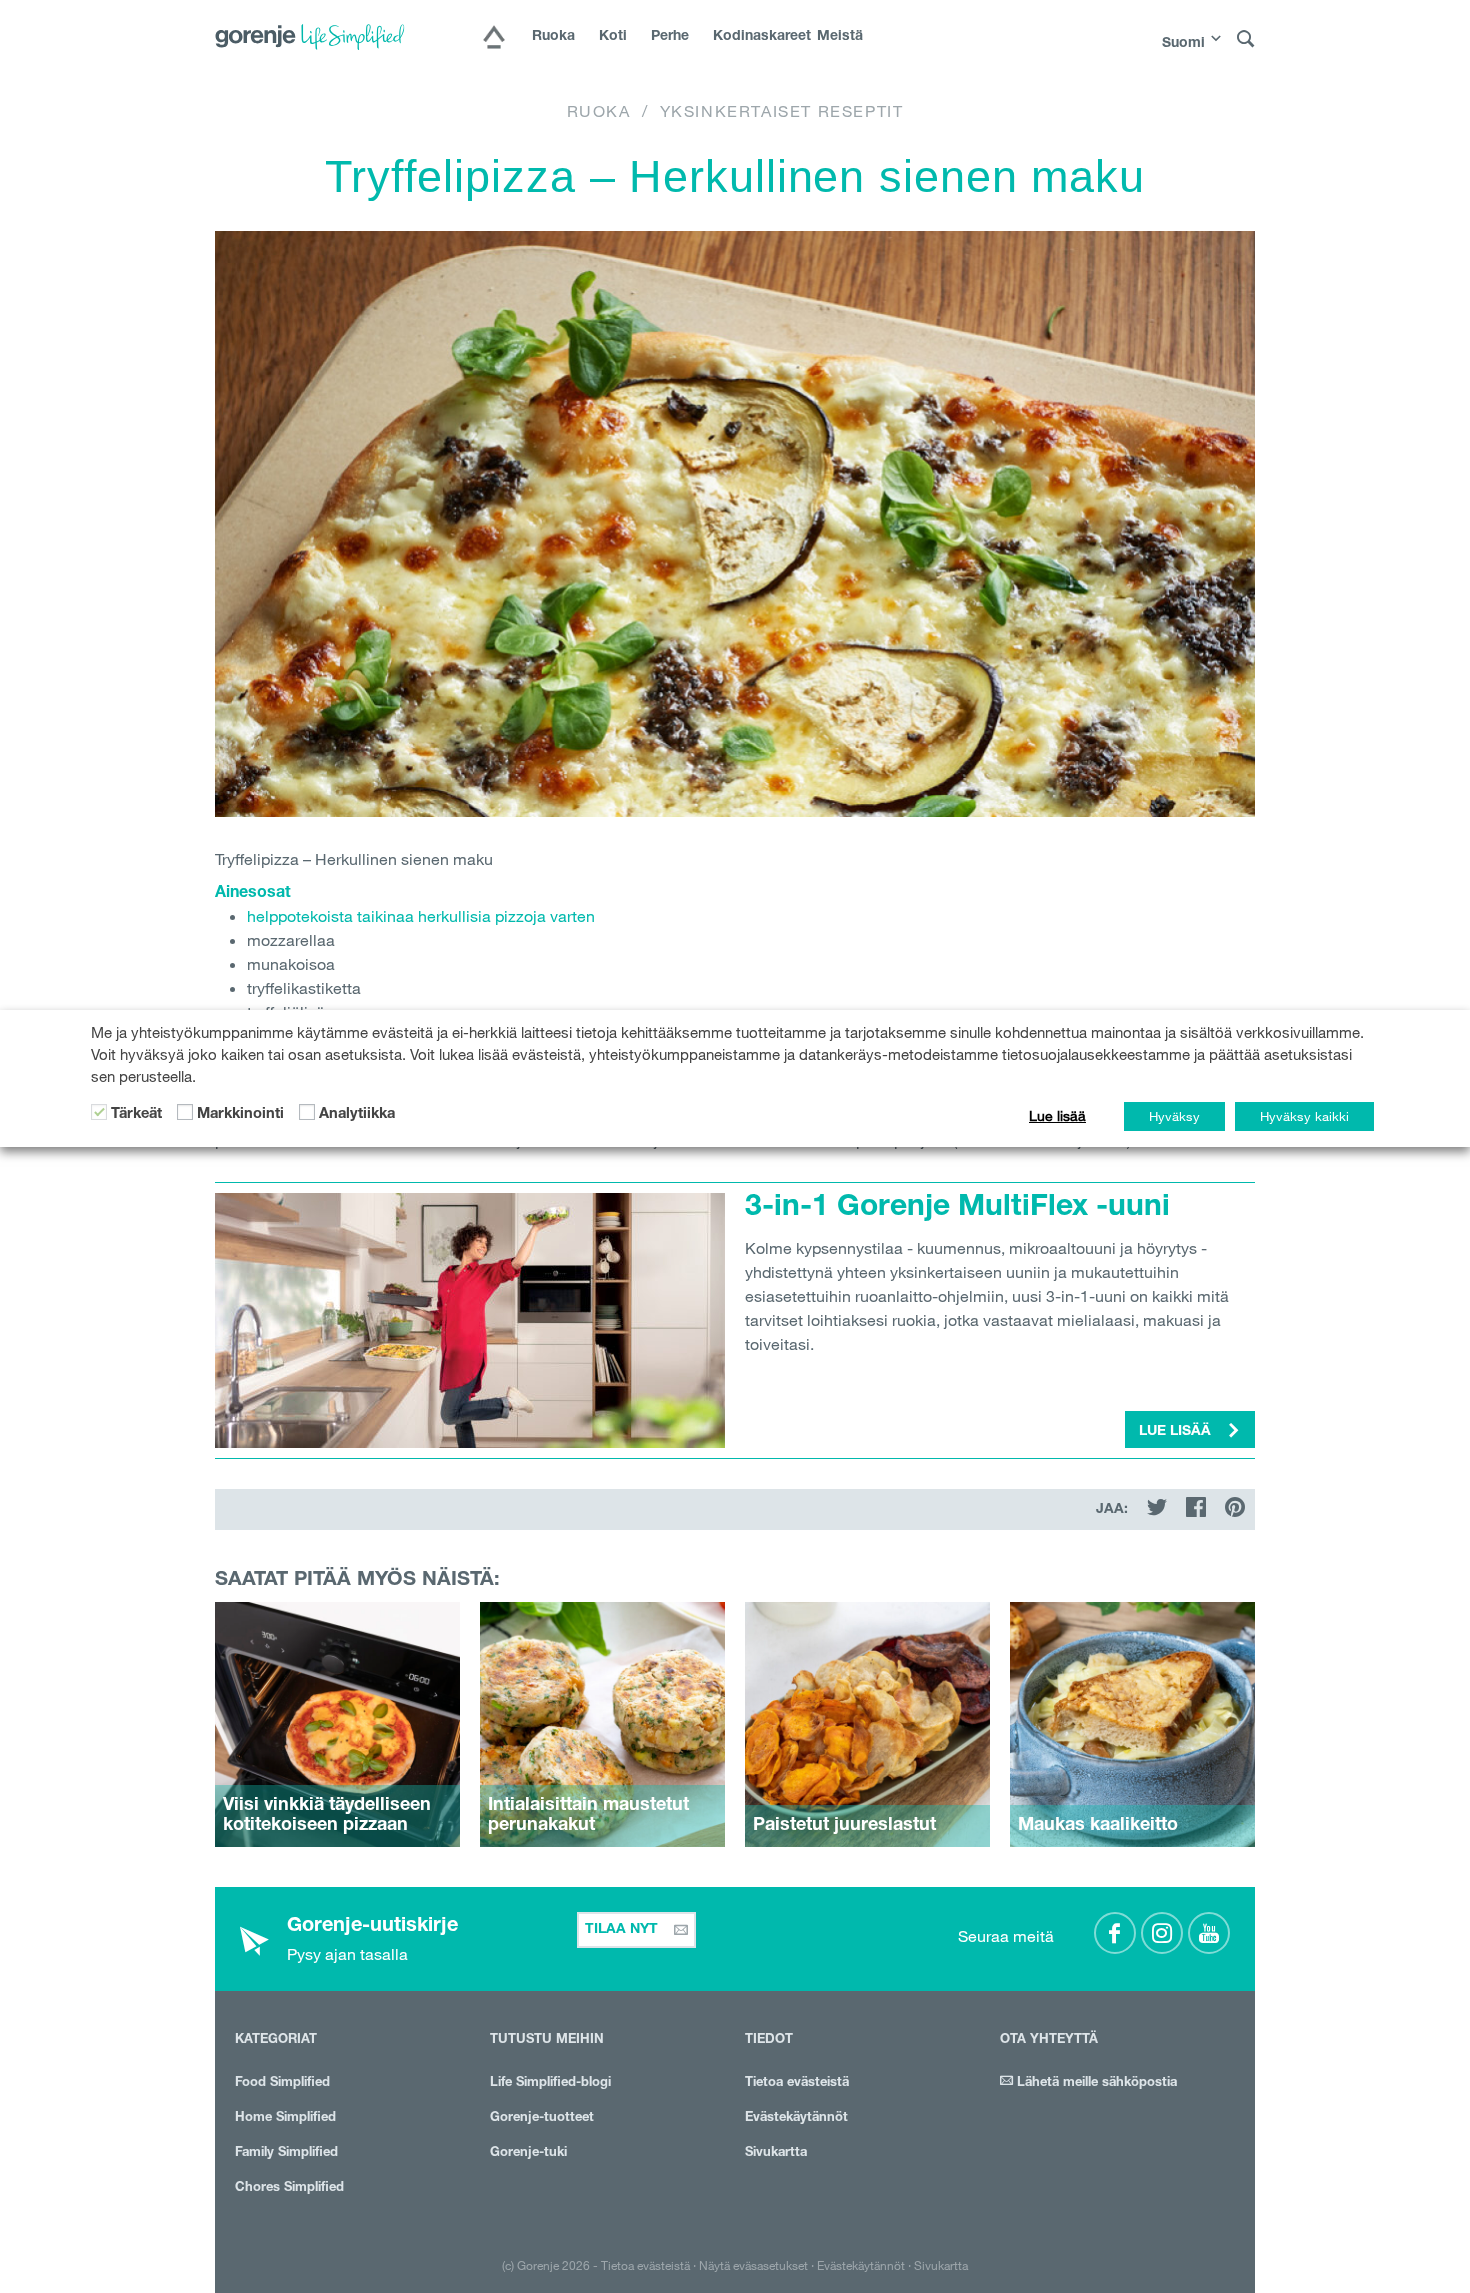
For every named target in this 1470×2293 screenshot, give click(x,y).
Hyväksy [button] (1174, 1116)
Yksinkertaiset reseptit (782, 111)
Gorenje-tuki (528, 2153)
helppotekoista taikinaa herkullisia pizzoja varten (421, 916)
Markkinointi (240, 1115)
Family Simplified (286, 2153)
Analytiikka (357, 1115)
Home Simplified (285, 2118)
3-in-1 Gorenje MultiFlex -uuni (957, 1209)
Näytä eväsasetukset (753, 2265)
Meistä (840, 37)
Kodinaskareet (753, 37)
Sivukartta (776, 2153)
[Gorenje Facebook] (1115, 1933)
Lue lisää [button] (1177, 1432)
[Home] (494, 39)
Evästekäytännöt (796, 2118)
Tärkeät (136, 1115)
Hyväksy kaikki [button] (1304, 1116)
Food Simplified (282, 2083)
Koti (613, 37)
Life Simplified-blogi (550, 2083)
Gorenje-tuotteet (542, 2118)
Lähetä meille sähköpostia (1095, 2083)
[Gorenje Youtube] (1209, 1933)
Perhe (670, 37)
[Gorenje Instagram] (1162, 1933)
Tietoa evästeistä (797, 2083)
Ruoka (553, 37)
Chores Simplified (289, 2188)
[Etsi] (1246, 39)
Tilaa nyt (623, 1930)
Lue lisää (1057, 1116)
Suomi (1183, 44)
